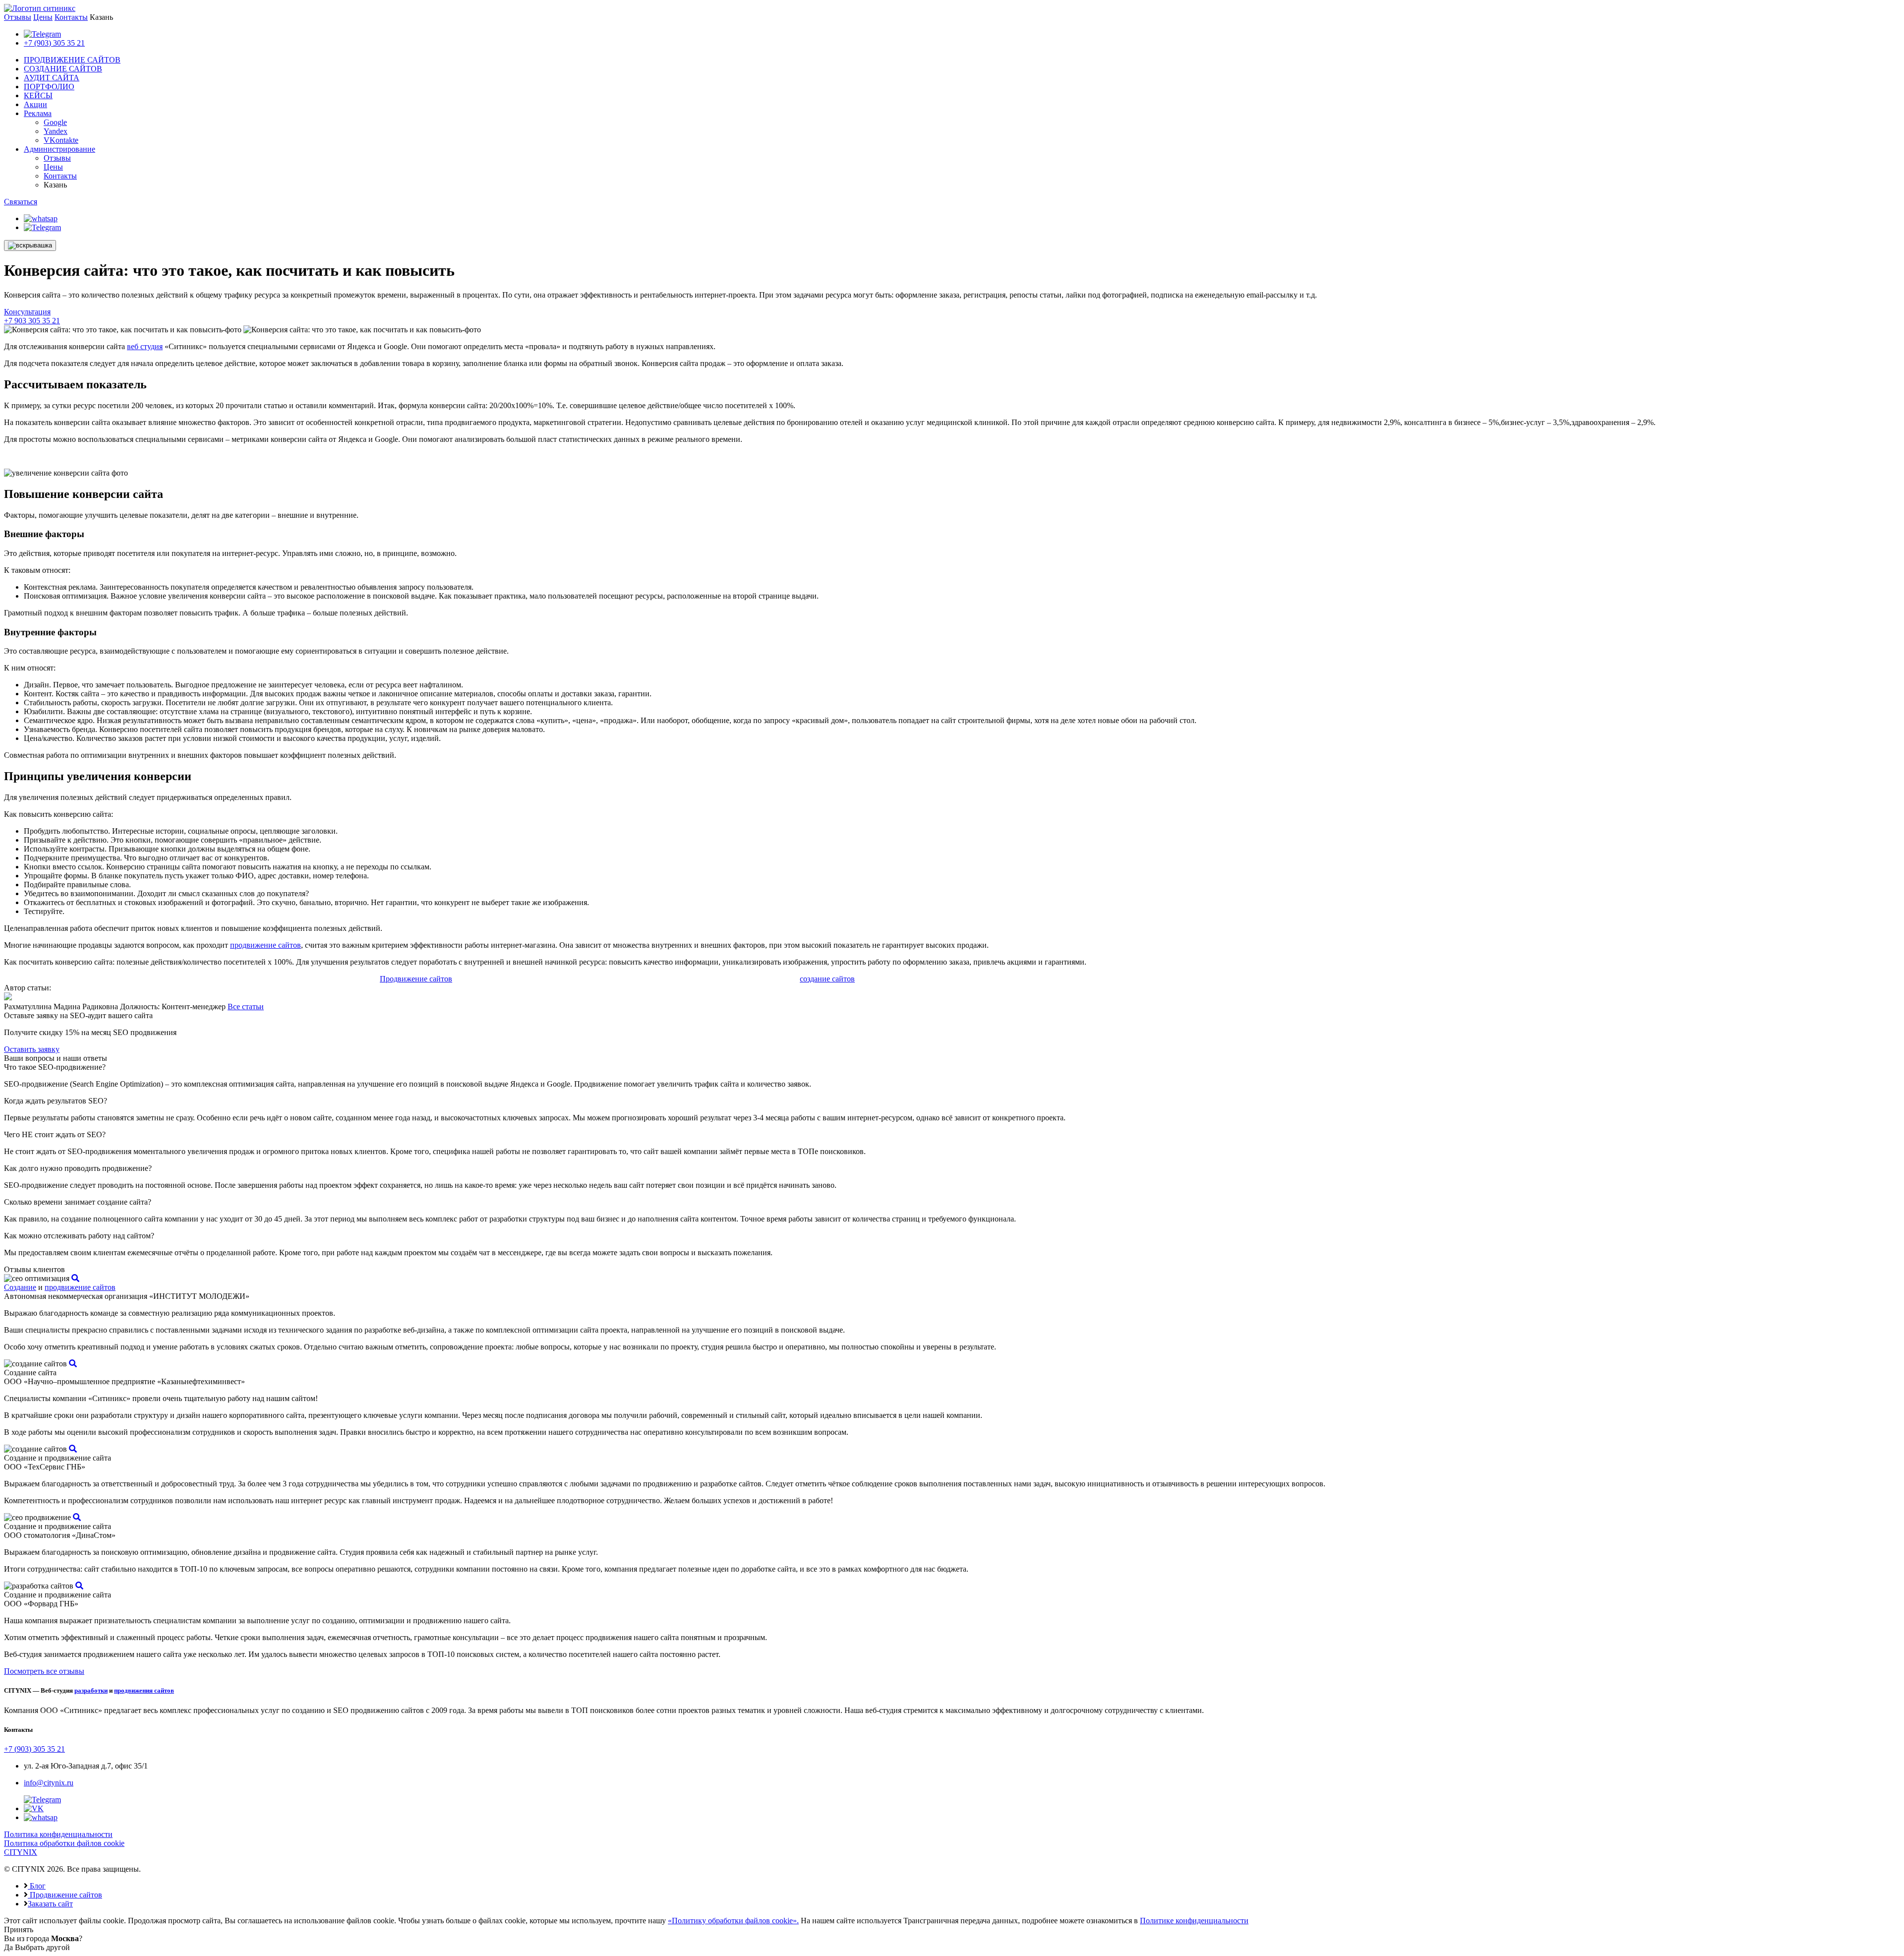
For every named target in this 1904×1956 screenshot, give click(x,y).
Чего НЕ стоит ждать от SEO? (55, 1134)
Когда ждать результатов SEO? (56, 1101)
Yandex (56, 131)
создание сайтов (827, 979)
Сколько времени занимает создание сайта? (78, 1202)
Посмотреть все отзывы (44, 1671)
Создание (20, 1287)
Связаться (21, 202)
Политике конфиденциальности (1194, 1921)
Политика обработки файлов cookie (64, 1843)
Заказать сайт (50, 1904)
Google (55, 122)
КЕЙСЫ (38, 95)
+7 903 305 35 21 (32, 321)
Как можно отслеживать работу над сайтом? (79, 1236)
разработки (91, 1690)
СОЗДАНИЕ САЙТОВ (63, 69)
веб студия (145, 346)
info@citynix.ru (49, 1783)
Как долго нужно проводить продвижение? (78, 1168)
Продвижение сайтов (416, 979)
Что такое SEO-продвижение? (55, 1067)
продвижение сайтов (266, 945)
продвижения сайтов (144, 1690)
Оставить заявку (32, 1049)
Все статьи (246, 1007)
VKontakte (61, 140)
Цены (43, 17)
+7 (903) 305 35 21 (54, 43)
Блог (37, 1886)
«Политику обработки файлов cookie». (733, 1921)
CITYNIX (21, 1852)
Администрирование (59, 149)
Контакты (71, 17)
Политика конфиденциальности (58, 1834)
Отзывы (18, 17)
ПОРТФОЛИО (49, 87)
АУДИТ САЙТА (52, 78)
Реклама (38, 113)
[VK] (34, 1808)
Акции (35, 104)
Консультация (27, 312)
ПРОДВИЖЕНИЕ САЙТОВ (72, 60)
